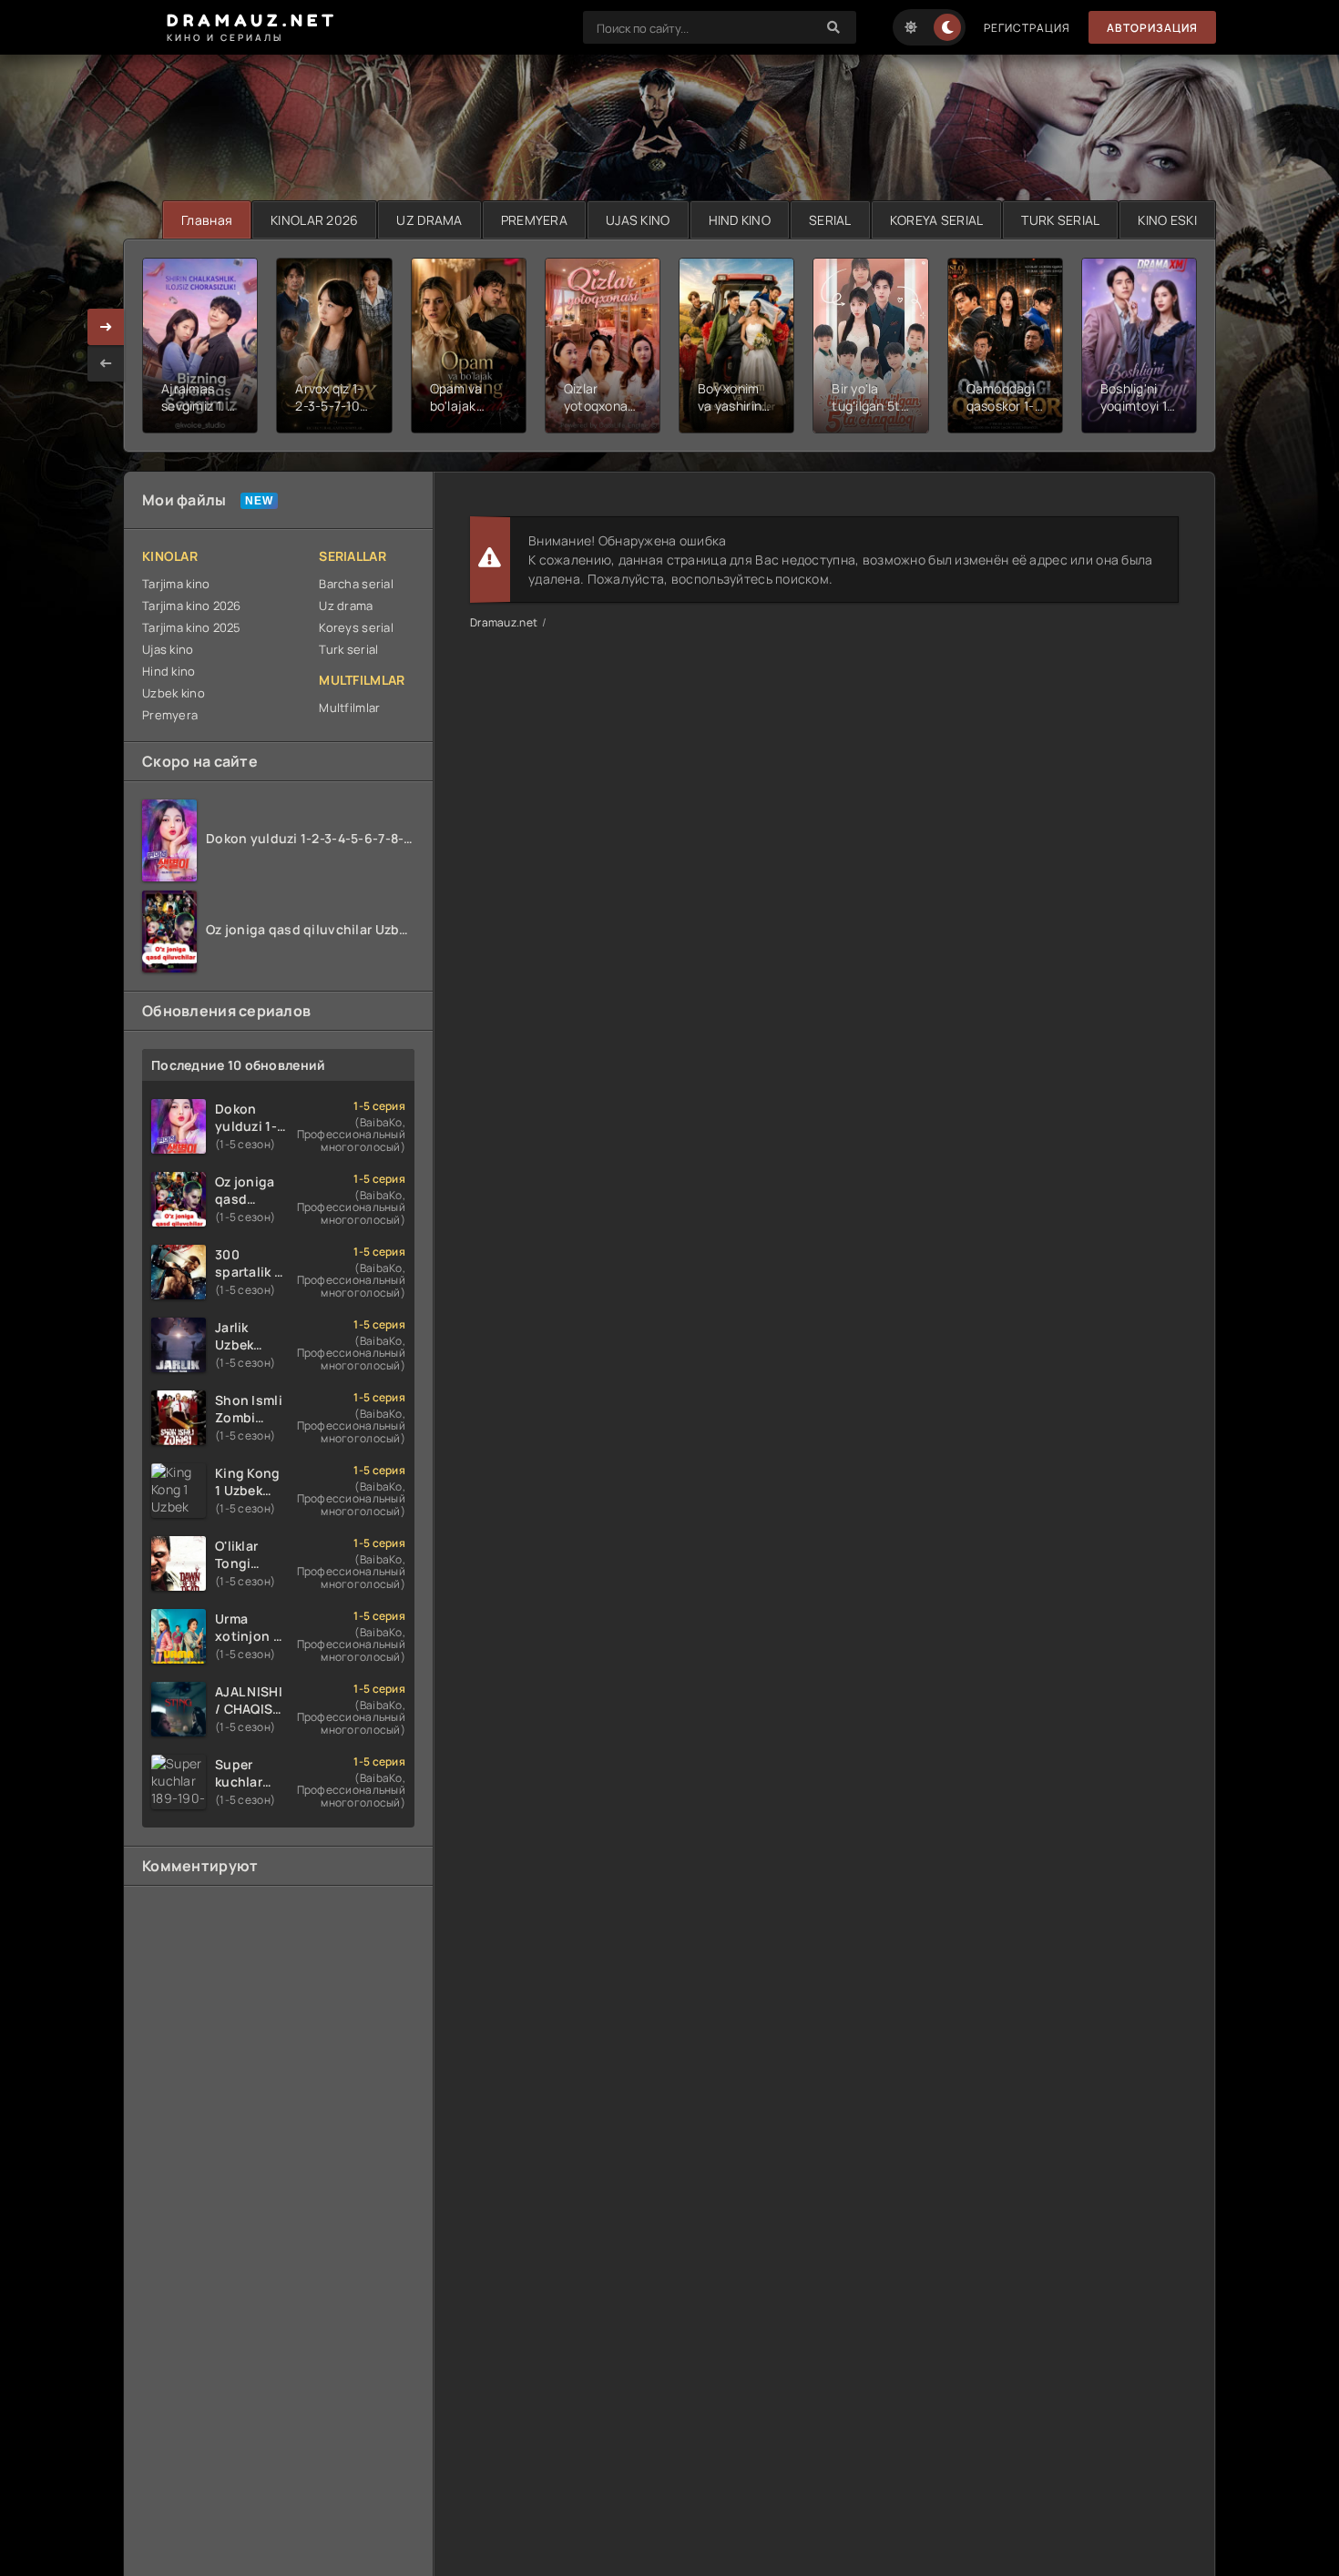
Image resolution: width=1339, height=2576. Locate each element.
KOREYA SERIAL (937, 220)
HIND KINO (740, 220)
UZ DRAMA (429, 220)
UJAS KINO (638, 220)
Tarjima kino (176, 584)
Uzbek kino (174, 693)
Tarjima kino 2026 (192, 606)
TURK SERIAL (1060, 220)
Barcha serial (356, 584)
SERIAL (830, 220)
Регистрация (1027, 28)
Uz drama (346, 606)
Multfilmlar (349, 708)
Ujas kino (168, 649)
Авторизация (1152, 28)
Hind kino (169, 671)
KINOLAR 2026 (314, 220)
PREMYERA (534, 220)
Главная (207, 220)
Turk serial (348, 649)
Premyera (170, 715)
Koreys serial (356, 627)
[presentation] (106, 363)
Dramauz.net (504, 622)
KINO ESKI (1167, 220)
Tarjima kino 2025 (192, 627)
